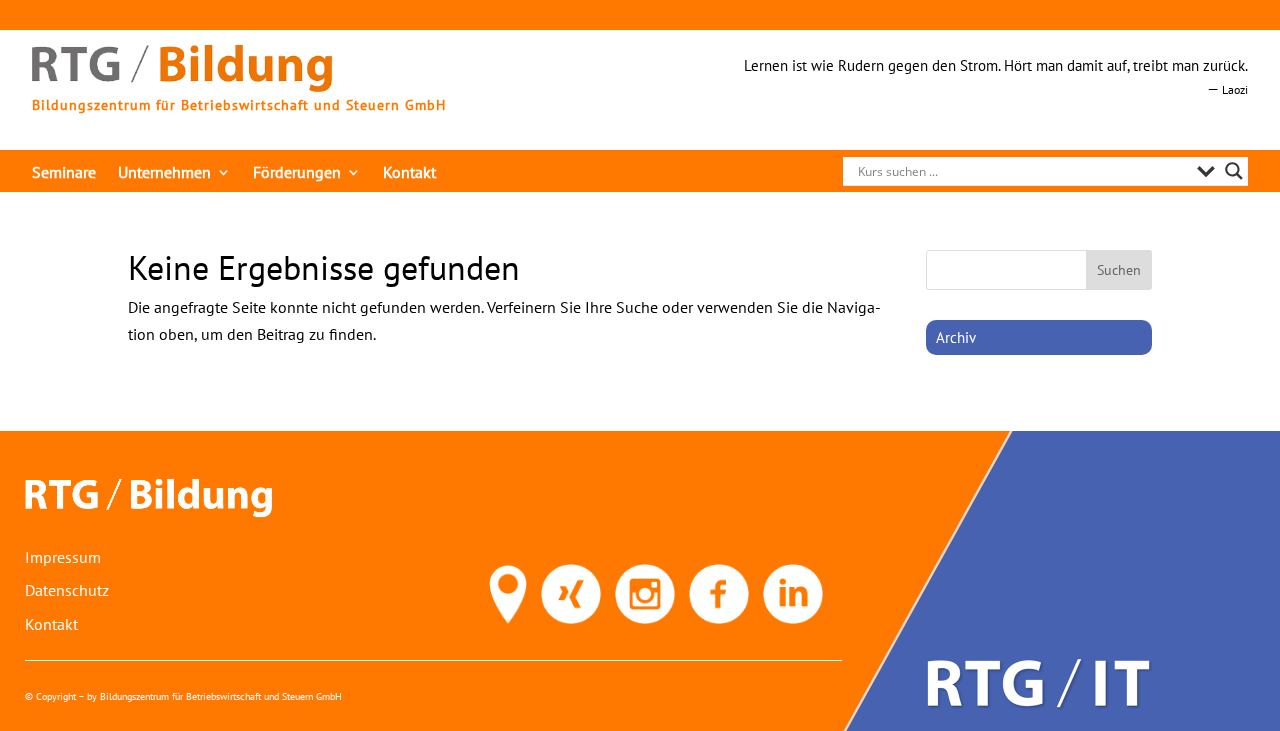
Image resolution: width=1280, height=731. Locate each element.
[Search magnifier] (1234, 171)
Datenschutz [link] (67, 590)
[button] (1119, 270)
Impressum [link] (63, 557)
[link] (182, 86)
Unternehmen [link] (164, 173)
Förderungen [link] (297, 173)
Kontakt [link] (409, 173)
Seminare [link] (64, 173)
